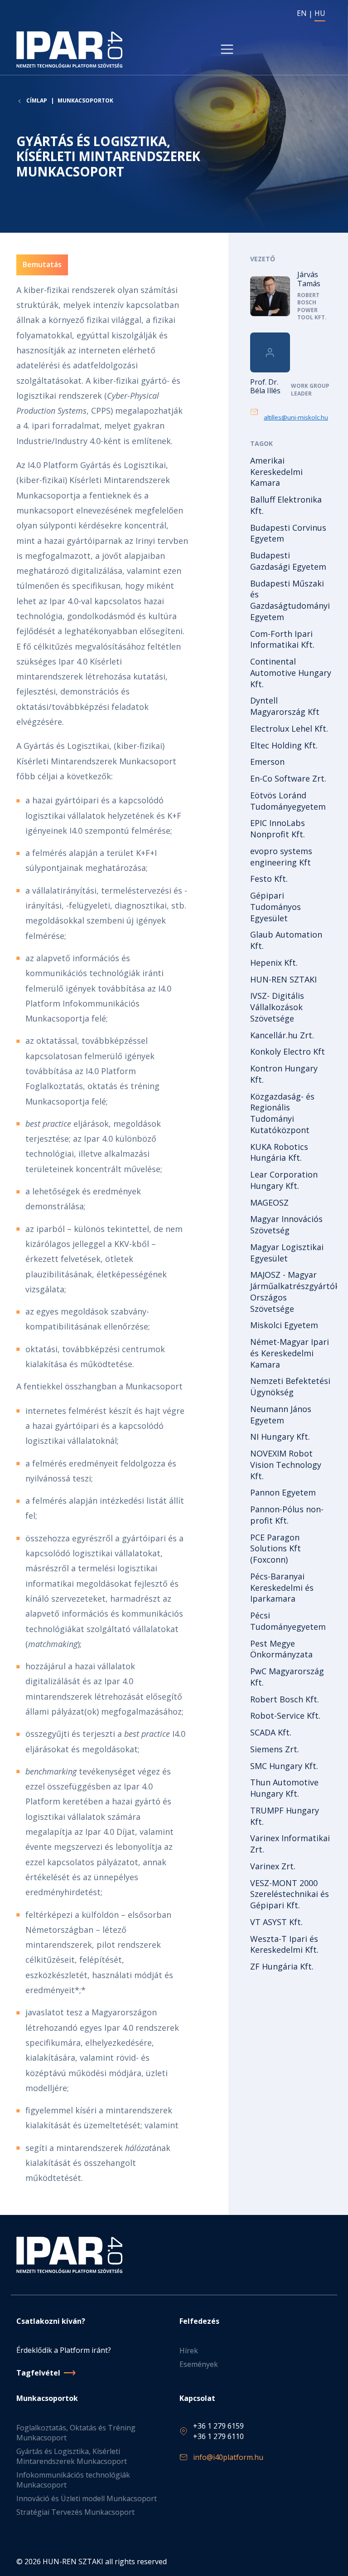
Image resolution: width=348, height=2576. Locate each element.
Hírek (189, 2351)
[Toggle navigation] (227, 49)
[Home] (71, 49)
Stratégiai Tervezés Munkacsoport (75, 2512)
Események (199, 2364)
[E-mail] (257, 412)
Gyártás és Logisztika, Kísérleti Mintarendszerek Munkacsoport (72, 2456)
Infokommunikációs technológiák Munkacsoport (73, 2480)
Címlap (37, 101)
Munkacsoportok (85, 100)
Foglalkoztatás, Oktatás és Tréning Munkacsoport (76, 2433)
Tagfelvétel (38, 2373)
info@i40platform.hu (228, 2457)
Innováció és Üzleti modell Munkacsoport (87, 2498)
